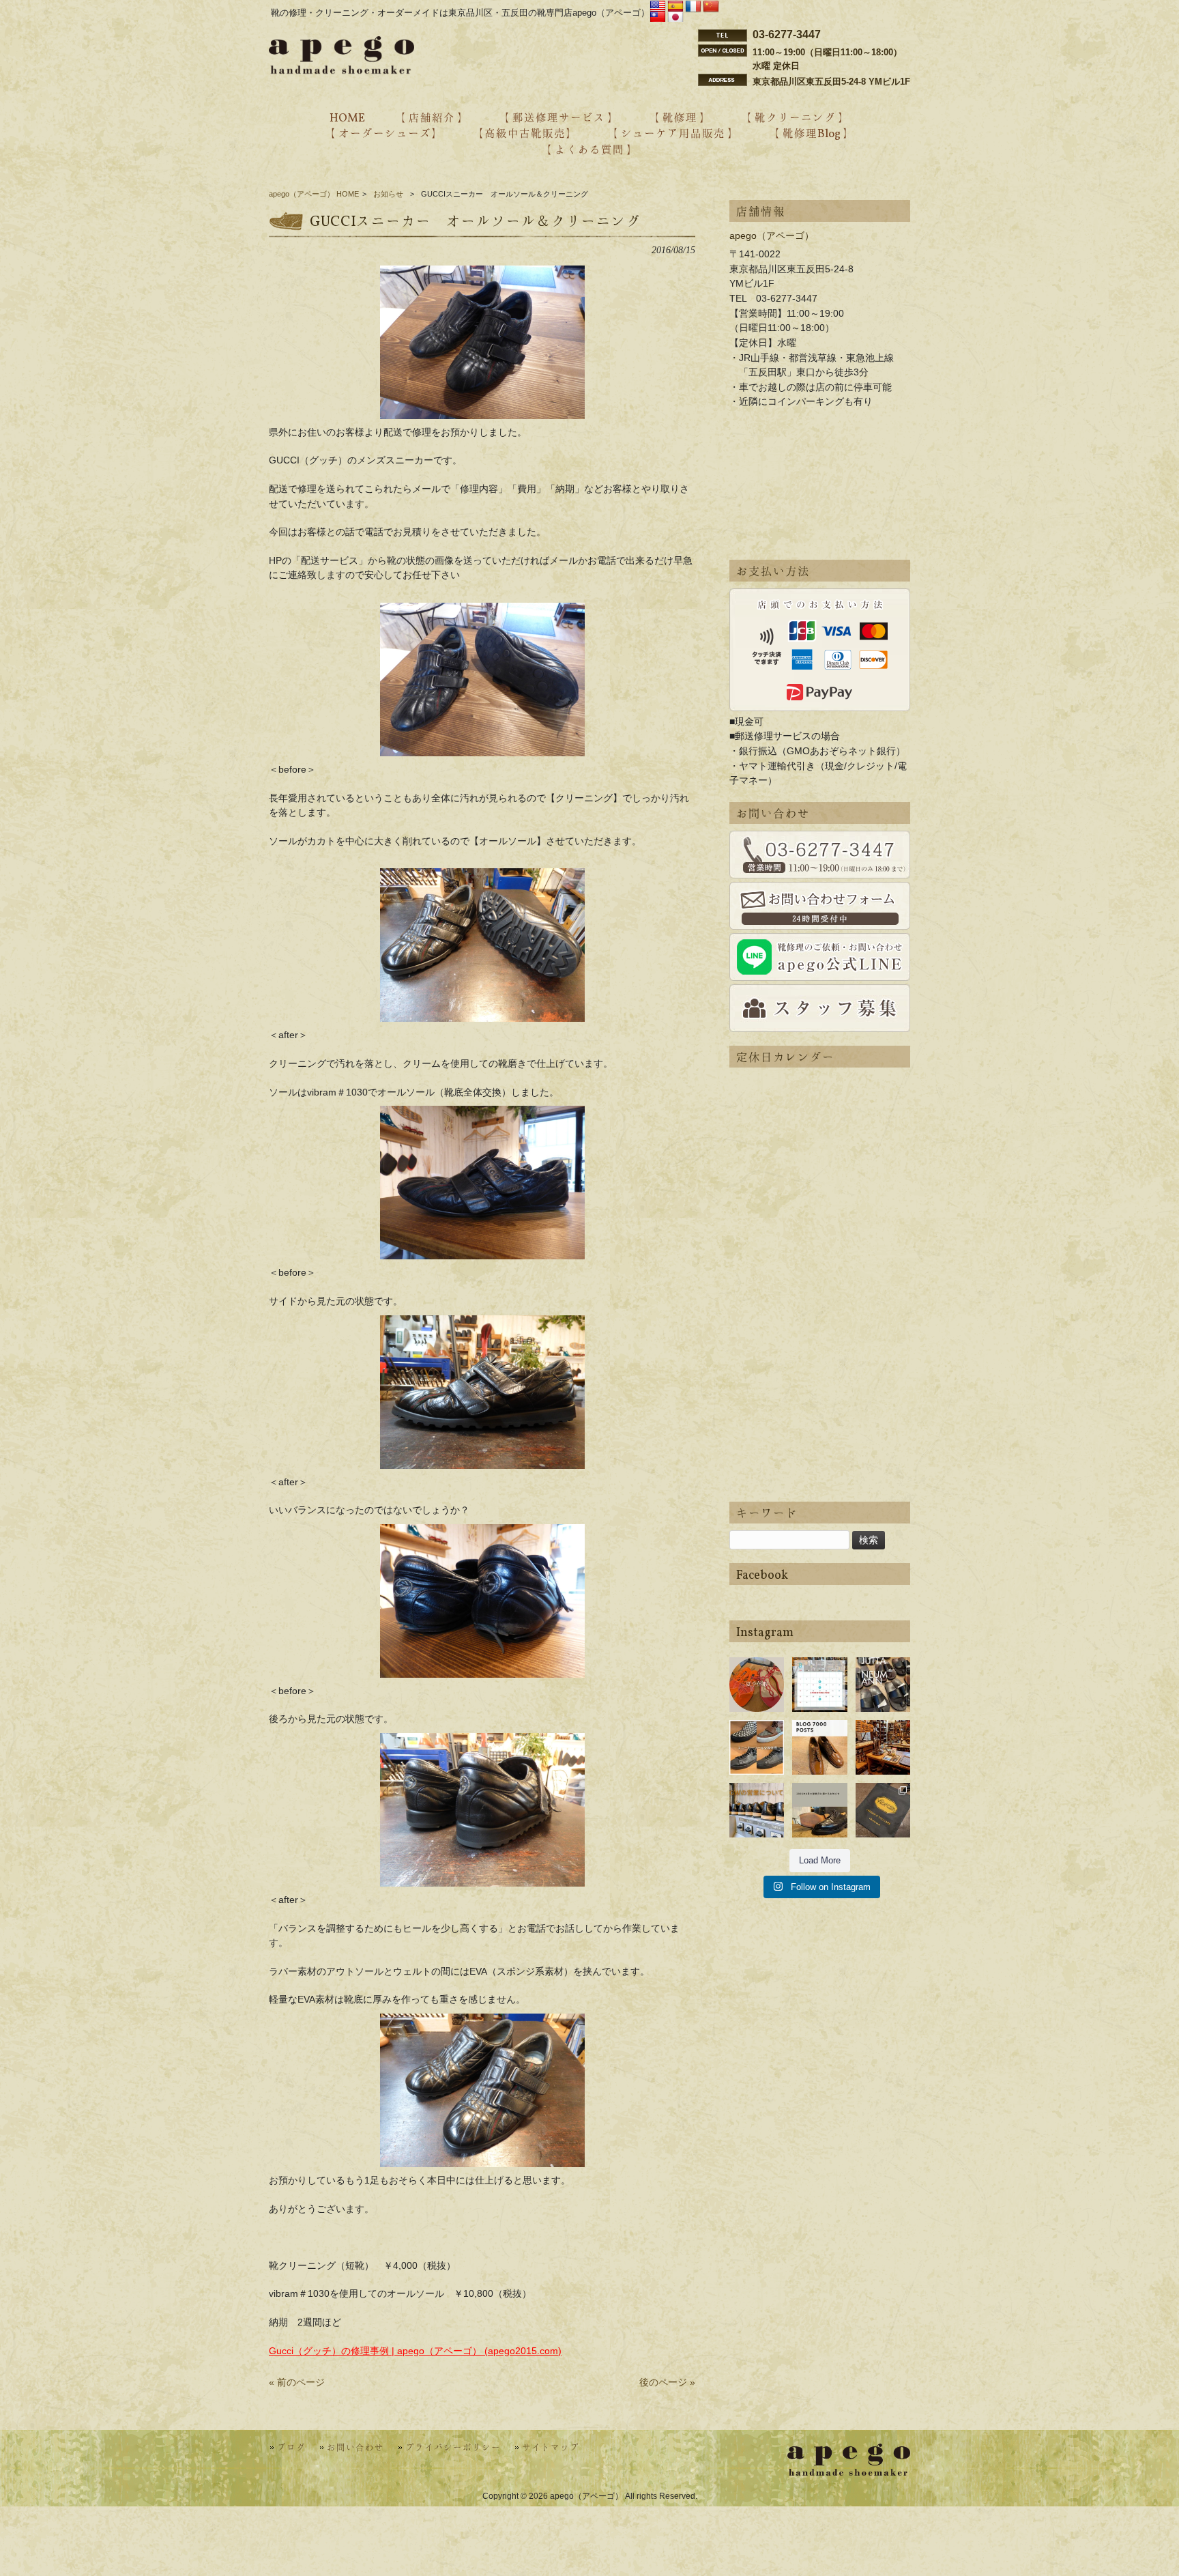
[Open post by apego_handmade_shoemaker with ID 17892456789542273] (819, 1747)
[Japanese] (675, 18)
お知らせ (388, 194)
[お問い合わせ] (820, 855)
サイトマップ (551, 2448)
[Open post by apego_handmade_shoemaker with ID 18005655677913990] (757, 1810)
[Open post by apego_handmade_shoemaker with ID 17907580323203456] (819, 1810)
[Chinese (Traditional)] (658, 18)
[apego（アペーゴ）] (341, 70)
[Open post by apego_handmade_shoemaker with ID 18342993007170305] (883, 1747)
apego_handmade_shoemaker (757, 1673)
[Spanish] (675, 7)
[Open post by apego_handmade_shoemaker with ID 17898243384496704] (757, 1747)
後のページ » (667, 2382)
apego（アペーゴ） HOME (314, 194)
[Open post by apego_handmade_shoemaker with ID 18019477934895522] (883, 1685)
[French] (693, 7)
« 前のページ (297, 2382)
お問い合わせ (355, 2448)
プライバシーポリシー (453, 2448)
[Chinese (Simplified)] (711, 7)
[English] (658, 7)
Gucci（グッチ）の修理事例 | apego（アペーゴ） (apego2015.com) (415, 2351)
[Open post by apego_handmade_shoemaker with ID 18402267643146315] (883, 1810)
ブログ (291, 2448)
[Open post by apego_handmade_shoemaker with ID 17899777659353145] (757, 1685)
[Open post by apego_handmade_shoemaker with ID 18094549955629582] (819, 1685)
